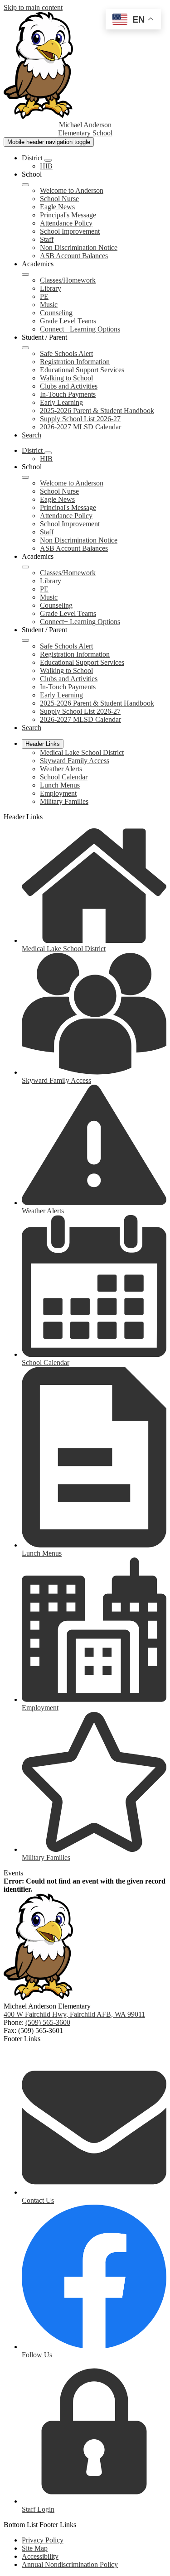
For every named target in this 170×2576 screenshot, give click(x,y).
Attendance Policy (66, 223)
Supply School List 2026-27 (80, 419)
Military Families (64, 801)
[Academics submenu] (25, 274)
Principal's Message (68, 215)
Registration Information (75, 362)
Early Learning (61, 402)
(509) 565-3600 (48, 2022)
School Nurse (59, 199)
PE (44, 296)
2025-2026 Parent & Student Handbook (97, 411)
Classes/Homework (68, 280)
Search (32, 435)
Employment (58, 793)
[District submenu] (48, 160)
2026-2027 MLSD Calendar (80, 427)
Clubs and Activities (69, 386)
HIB (46, 166)
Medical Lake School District (82, 752)
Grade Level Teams (68, 321)
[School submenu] (25, 185)
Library (51, 288)
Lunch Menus (60, 785)
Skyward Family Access (75, 761)
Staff (47, 239)
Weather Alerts (61, 769)
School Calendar (64, 777)
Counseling (56, 313)
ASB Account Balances (74, 256)
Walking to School (66, 378)
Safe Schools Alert (66, 353)
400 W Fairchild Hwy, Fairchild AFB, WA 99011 (74, 2014)
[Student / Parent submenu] (25, 348)
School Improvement (70, 231)
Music (49, 305)
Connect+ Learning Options (80, 329)
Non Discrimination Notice (79, 248)
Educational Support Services (82, 370)
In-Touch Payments (68, 394)
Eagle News (57, 207)
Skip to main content (33, 7)
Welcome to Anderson (72, 190)
